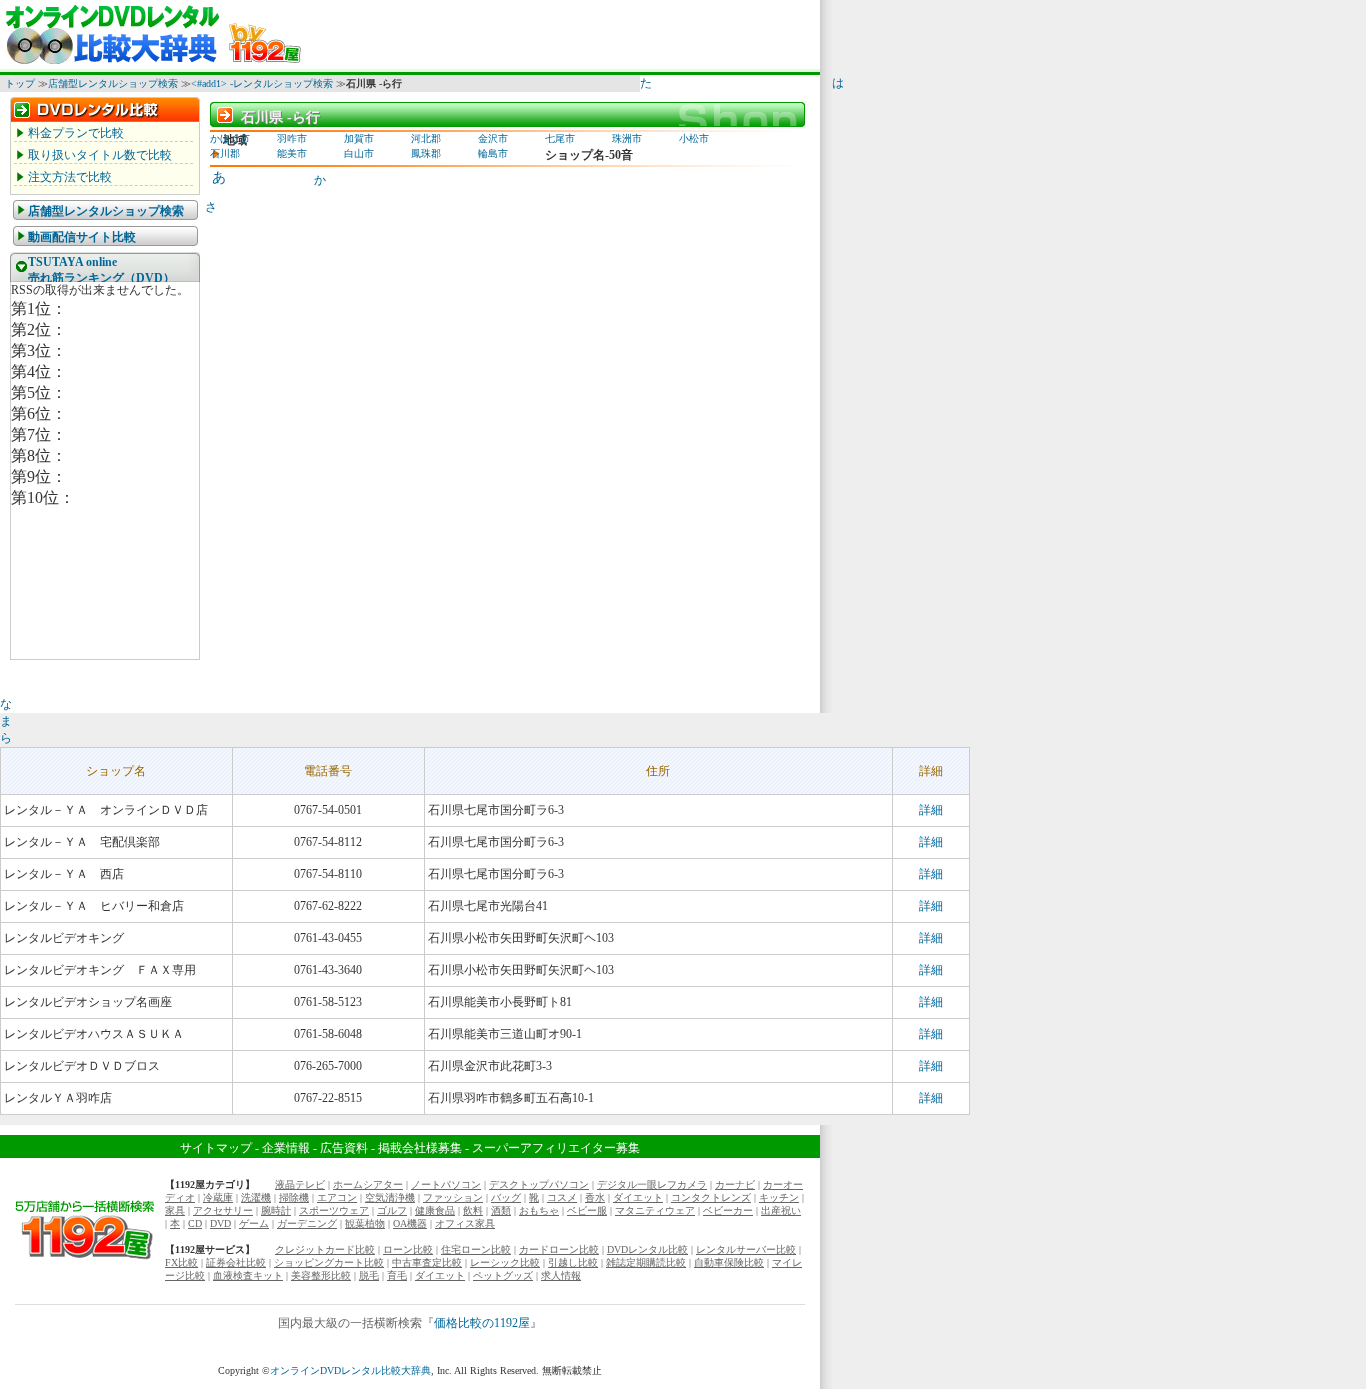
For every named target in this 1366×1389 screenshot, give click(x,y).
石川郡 (225, 153)
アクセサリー (223, 1210)
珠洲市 (627, 138)
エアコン (337, 1197)
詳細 (931, 810)
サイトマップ (216, 1148)
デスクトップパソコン (539, 1184)
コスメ (562, 1197)
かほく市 (230, 138)
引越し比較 (573, 1262)
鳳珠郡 (426, 153)
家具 (175, 1210)
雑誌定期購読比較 (646, 1262)
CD (195, 1223)
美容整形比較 (321, 1275)
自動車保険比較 (729, 1262)
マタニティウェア (655, 1210)
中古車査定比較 (427, 1262)
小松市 (694, 138)
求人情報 (561, 1275)
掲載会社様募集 (420, 1148)
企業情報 (286, 1148)
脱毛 (369, 1275)
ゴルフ (392, 1210)
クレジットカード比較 (325, 1249)
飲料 (473, 1210)
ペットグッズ (503, 1275)
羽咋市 (292, 138)
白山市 (359, 153)
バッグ (506, 1197)
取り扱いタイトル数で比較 (100, 155)
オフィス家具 (465, 1223)
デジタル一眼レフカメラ (652, 1184)
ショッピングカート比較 (329, 1262)
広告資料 (344, 1148)
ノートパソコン (446, 1184)
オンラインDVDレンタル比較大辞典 (350, 1370)
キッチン (779, 1197)
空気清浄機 (390, 1197)
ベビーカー (728, 1210)
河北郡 (426, 138)
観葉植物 (365, 1223)
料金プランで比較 (76, 133)
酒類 (501, 1210)
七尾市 (560, 138)
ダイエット (638, 1197)
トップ (20, 83)
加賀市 (359, 138)
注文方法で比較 (70, 177)
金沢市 (493, 138)
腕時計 (276, 1210)
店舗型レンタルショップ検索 (113, 83)
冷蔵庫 (218, 1197)
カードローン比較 (559, 1249)
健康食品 (435, 1210)
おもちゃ (539, 1210)
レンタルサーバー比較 (746, 1249)
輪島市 (493, 153)
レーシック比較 (505, 1262)
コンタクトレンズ (711, 1197)
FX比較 (181, 1262)
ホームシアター (368, 1184)
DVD (220, 1223)
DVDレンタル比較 (647, 1249)
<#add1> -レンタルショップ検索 (262, 83)
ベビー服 (587, 1210)
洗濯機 (256, 1197)
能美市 (292, 153)
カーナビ (735, 1184)
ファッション (453, 1197)
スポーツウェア (334, 1210)
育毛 (397, 1275)
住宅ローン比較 (476, 1249)
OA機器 (410, 1223)
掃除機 (294, 1197)
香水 (595, 1197)
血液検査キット (248, 1275)
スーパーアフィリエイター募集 (556, 1148)
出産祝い (781, 1210)
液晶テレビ (300, 1184)
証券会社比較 (236, 1262)
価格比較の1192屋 (482, 1323)
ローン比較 (408, 1249)
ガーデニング (307, 1223)
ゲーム (254, 1223)
